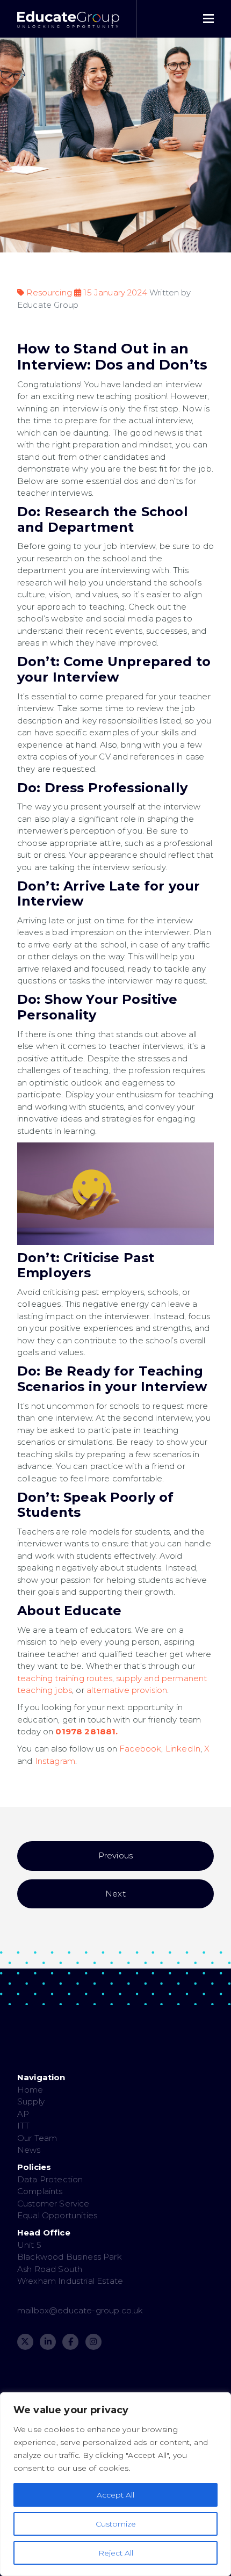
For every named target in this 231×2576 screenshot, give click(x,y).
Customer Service (53, 2204)
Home (30, 2090)
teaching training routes (65, 1678)
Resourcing (49, 292)
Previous (115, 1855)
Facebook (140, 1749)
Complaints (40, 2191)
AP (23, 2114)
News (29, 2150)
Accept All (115, 2495)
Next (115, 1894)
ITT (23, 2126)
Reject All (116, 2553)
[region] (115, 2484)
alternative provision (127, 1690)
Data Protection (50, 2179)
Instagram (55, 1761)
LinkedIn (183, 1749)
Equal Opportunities (57, 2215)
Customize (116, 2524)
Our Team (37, 2138)
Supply (31, 2101)
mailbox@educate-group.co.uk (80, 2310)
